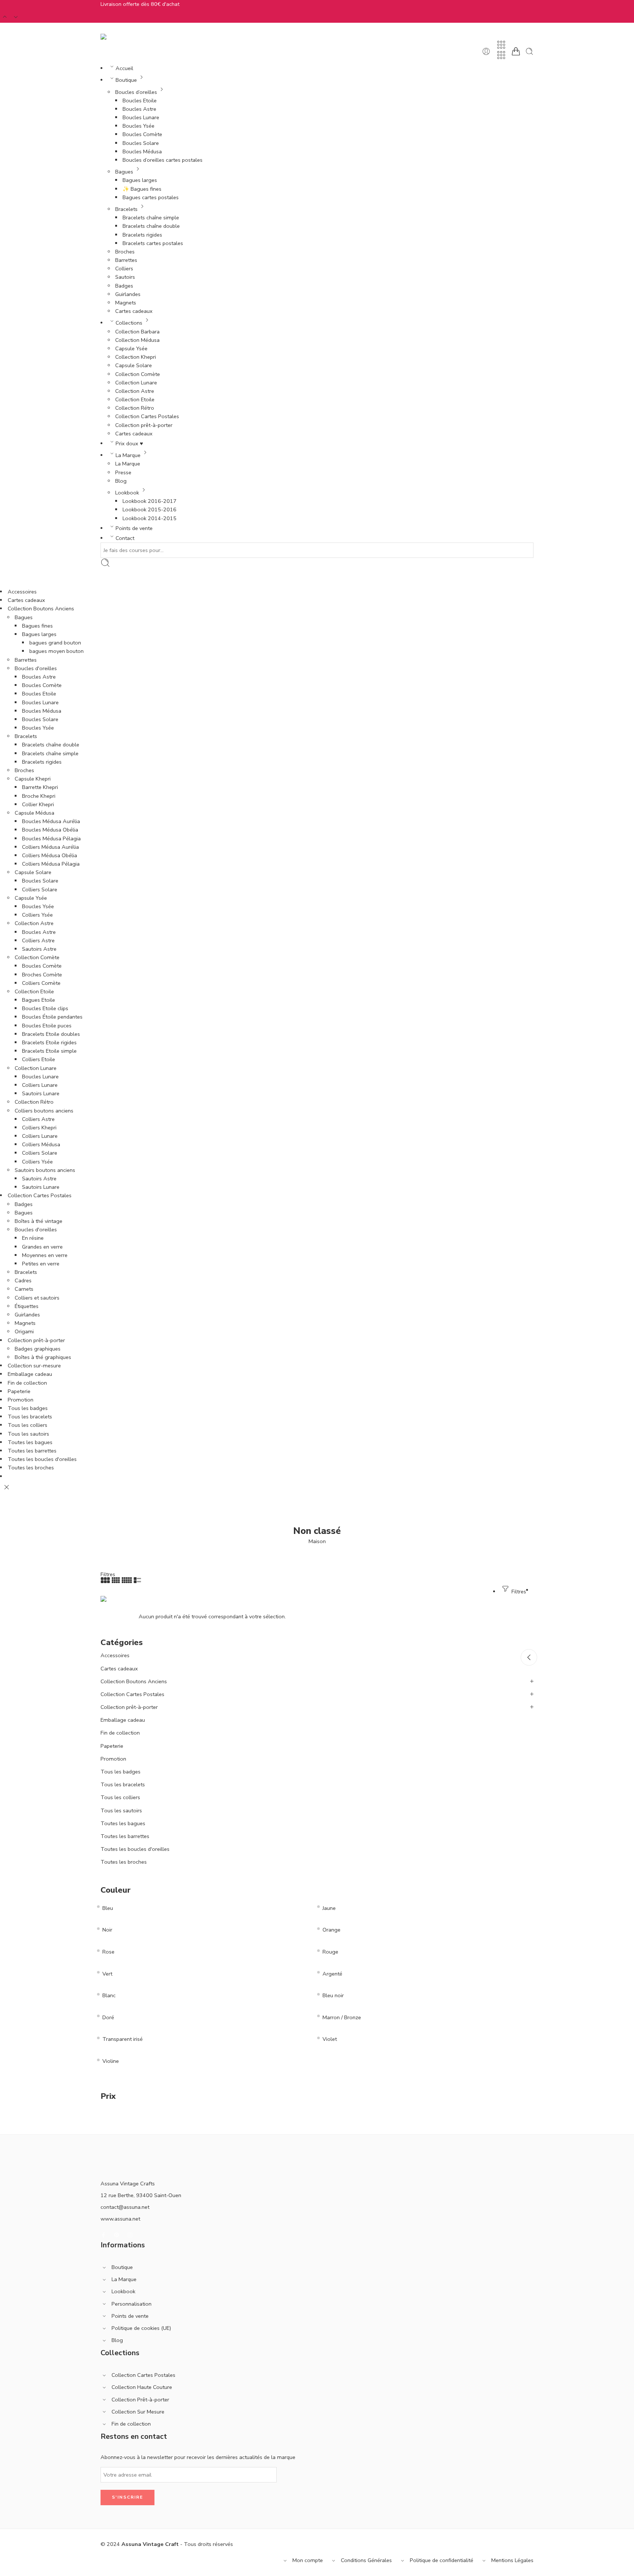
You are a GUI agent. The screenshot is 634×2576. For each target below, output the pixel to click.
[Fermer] (7, 1487)
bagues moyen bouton (57, 651)
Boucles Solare (141, 143)
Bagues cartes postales (151, 197)
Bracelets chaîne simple (151, 218)
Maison (317, 1541)
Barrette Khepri (40, 787)
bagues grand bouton (55, 643)
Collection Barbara (137, 332)
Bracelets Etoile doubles (51, 1034)
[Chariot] (516, 51)
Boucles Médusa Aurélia (51, 821)
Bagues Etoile (39, 1000)
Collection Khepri (136, 357)
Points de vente (134, 528)
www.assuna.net (120, 2219)
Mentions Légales (512, 2560)
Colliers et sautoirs (37, 1298)
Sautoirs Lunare (41, 1093)
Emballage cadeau (30, 1374)
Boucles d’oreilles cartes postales (163, 160)
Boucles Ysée (139, 126)
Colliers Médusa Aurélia (50, 847)
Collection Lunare (136, 383)
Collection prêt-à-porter (144, 425)
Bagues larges (140, 180)
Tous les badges (28, 1408)
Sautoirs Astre (39, 949)
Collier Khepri (38, 804)
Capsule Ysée (131, 348)
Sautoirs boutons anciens (45, 1170)
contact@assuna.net (125, 2207)
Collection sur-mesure (34, 1366)
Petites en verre (41, 1264)
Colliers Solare (40, 889)
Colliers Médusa (41, 1144)
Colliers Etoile (39, 1059)
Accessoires (22, 592)
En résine (33, 1238)
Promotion (21, 1400)
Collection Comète (138, 374)
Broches (125, 252)
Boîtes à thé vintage (39, 1221)
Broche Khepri (39, 796)
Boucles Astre (139, 109)
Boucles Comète (142, 134)
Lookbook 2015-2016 (150, 509)
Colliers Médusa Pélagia (51, 864)
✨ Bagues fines (142, 189)
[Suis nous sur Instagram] (130, 2235)
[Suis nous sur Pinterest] (117, 2235)
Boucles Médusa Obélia (50, 830)
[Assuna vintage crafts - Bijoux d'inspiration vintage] (130, 37)
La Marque (128, 455)
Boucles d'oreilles (36, 668)
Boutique (126, 80)
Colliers (124, 268)
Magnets (126, 303)
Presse (123, 472)
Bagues (124, 172)
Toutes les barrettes (32, 1451)
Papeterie (19, 1391)
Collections (129, 323)
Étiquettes (27, 1306)
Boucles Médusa (142, 151)
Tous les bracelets (30, 1417)
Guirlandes (128, 294)
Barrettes (126, 260)
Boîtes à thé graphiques (43, 1357)
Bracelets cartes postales (153, 243)
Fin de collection (27, 1383)
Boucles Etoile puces (47, 1026)
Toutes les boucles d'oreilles (42, 1459)
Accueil (124, 68)
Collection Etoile (135, 399)
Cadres (23, 1280)
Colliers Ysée (37, 915)
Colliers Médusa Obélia (50, 855)
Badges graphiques (38, 1349)
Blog (121, 481)
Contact (125, 538)
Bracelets (126, 209)
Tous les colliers (28, 1425)
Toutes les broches (31, 1468)
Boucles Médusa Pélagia (51, 838)
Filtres (108, 1574)
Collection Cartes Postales (147, 416)
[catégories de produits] (501, 45)
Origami (24, 1331)
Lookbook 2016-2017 (150, 501)
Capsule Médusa (34, 813)
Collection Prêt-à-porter (140, 2400)
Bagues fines (37, 626)
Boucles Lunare (141, 117)
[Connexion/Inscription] (486, 51)
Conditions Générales (366, 2560)
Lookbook (127, 493)
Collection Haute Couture (142, 2387)
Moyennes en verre (45, 1255)
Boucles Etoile (140, 101)
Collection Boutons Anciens (41, 609)
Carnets (24, 1289)
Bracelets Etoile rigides (49, 1042)
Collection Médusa (137, 340)
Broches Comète (42, 975)
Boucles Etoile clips (45, 1008)
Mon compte (308, 2560)
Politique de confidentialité (442, 2560)
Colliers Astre (38, 940)
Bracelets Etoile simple (49, 1051)
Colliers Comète (41, 983)
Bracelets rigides (142, 235)
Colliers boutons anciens (44, 1111)
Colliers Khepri (39, 1128)
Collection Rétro (135, 408)
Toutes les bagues (30, 1442)
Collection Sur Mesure (138, 2412)
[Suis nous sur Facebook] (103, 2235)
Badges (124, 286)
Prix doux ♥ (129, 443)
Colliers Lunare (40, 1085)
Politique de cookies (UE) (141, 2328)
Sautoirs (125, 277)
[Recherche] (529, 51)
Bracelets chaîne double (151, 226)
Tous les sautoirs (28, 1434)
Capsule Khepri (33, 779)
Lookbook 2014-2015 (150, 518)
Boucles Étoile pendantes (52, 1017)
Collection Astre (135, 391)
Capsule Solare (134, 365)
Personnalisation (132, 2304)
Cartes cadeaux (134, 311)
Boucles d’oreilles (136, 92)
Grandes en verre (42, 1247)
